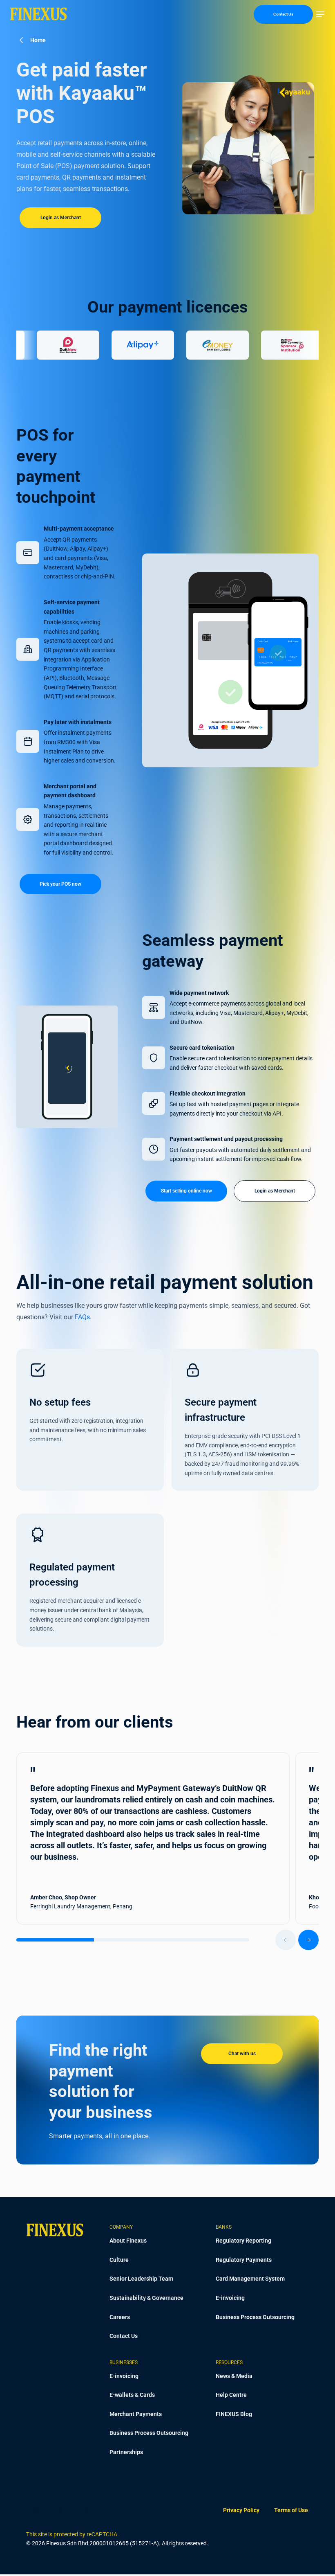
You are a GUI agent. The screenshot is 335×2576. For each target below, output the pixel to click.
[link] (241, 2510)
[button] (320, 14)
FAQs (82, 1317)
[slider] (167, 1940)
